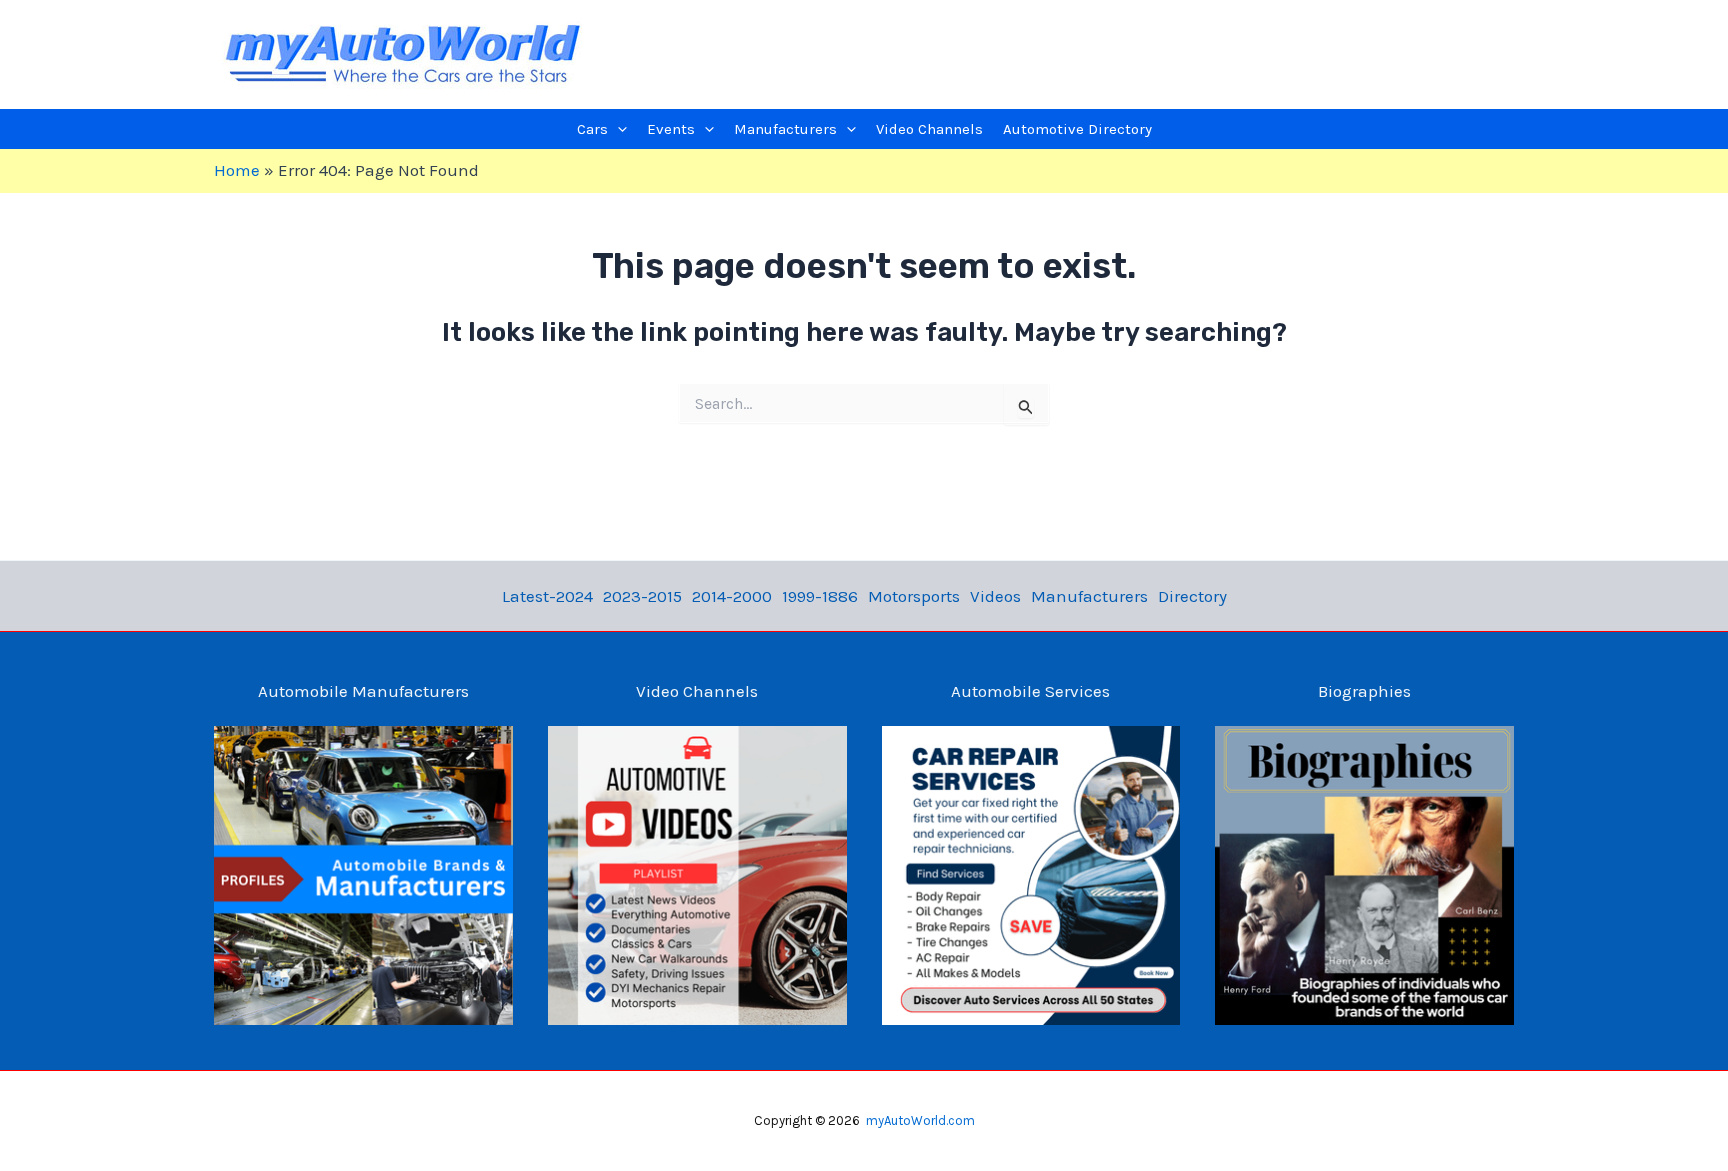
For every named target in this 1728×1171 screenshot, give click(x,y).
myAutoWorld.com (920, 1120)
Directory (1192, 596)
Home (237, 170)
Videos (995, 596)
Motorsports (914, 596)
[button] (617, 129)
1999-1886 (820, 596)
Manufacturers (1089, 596)
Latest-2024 (547, 596)
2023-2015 (642, 596)
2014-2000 (732, 596)
